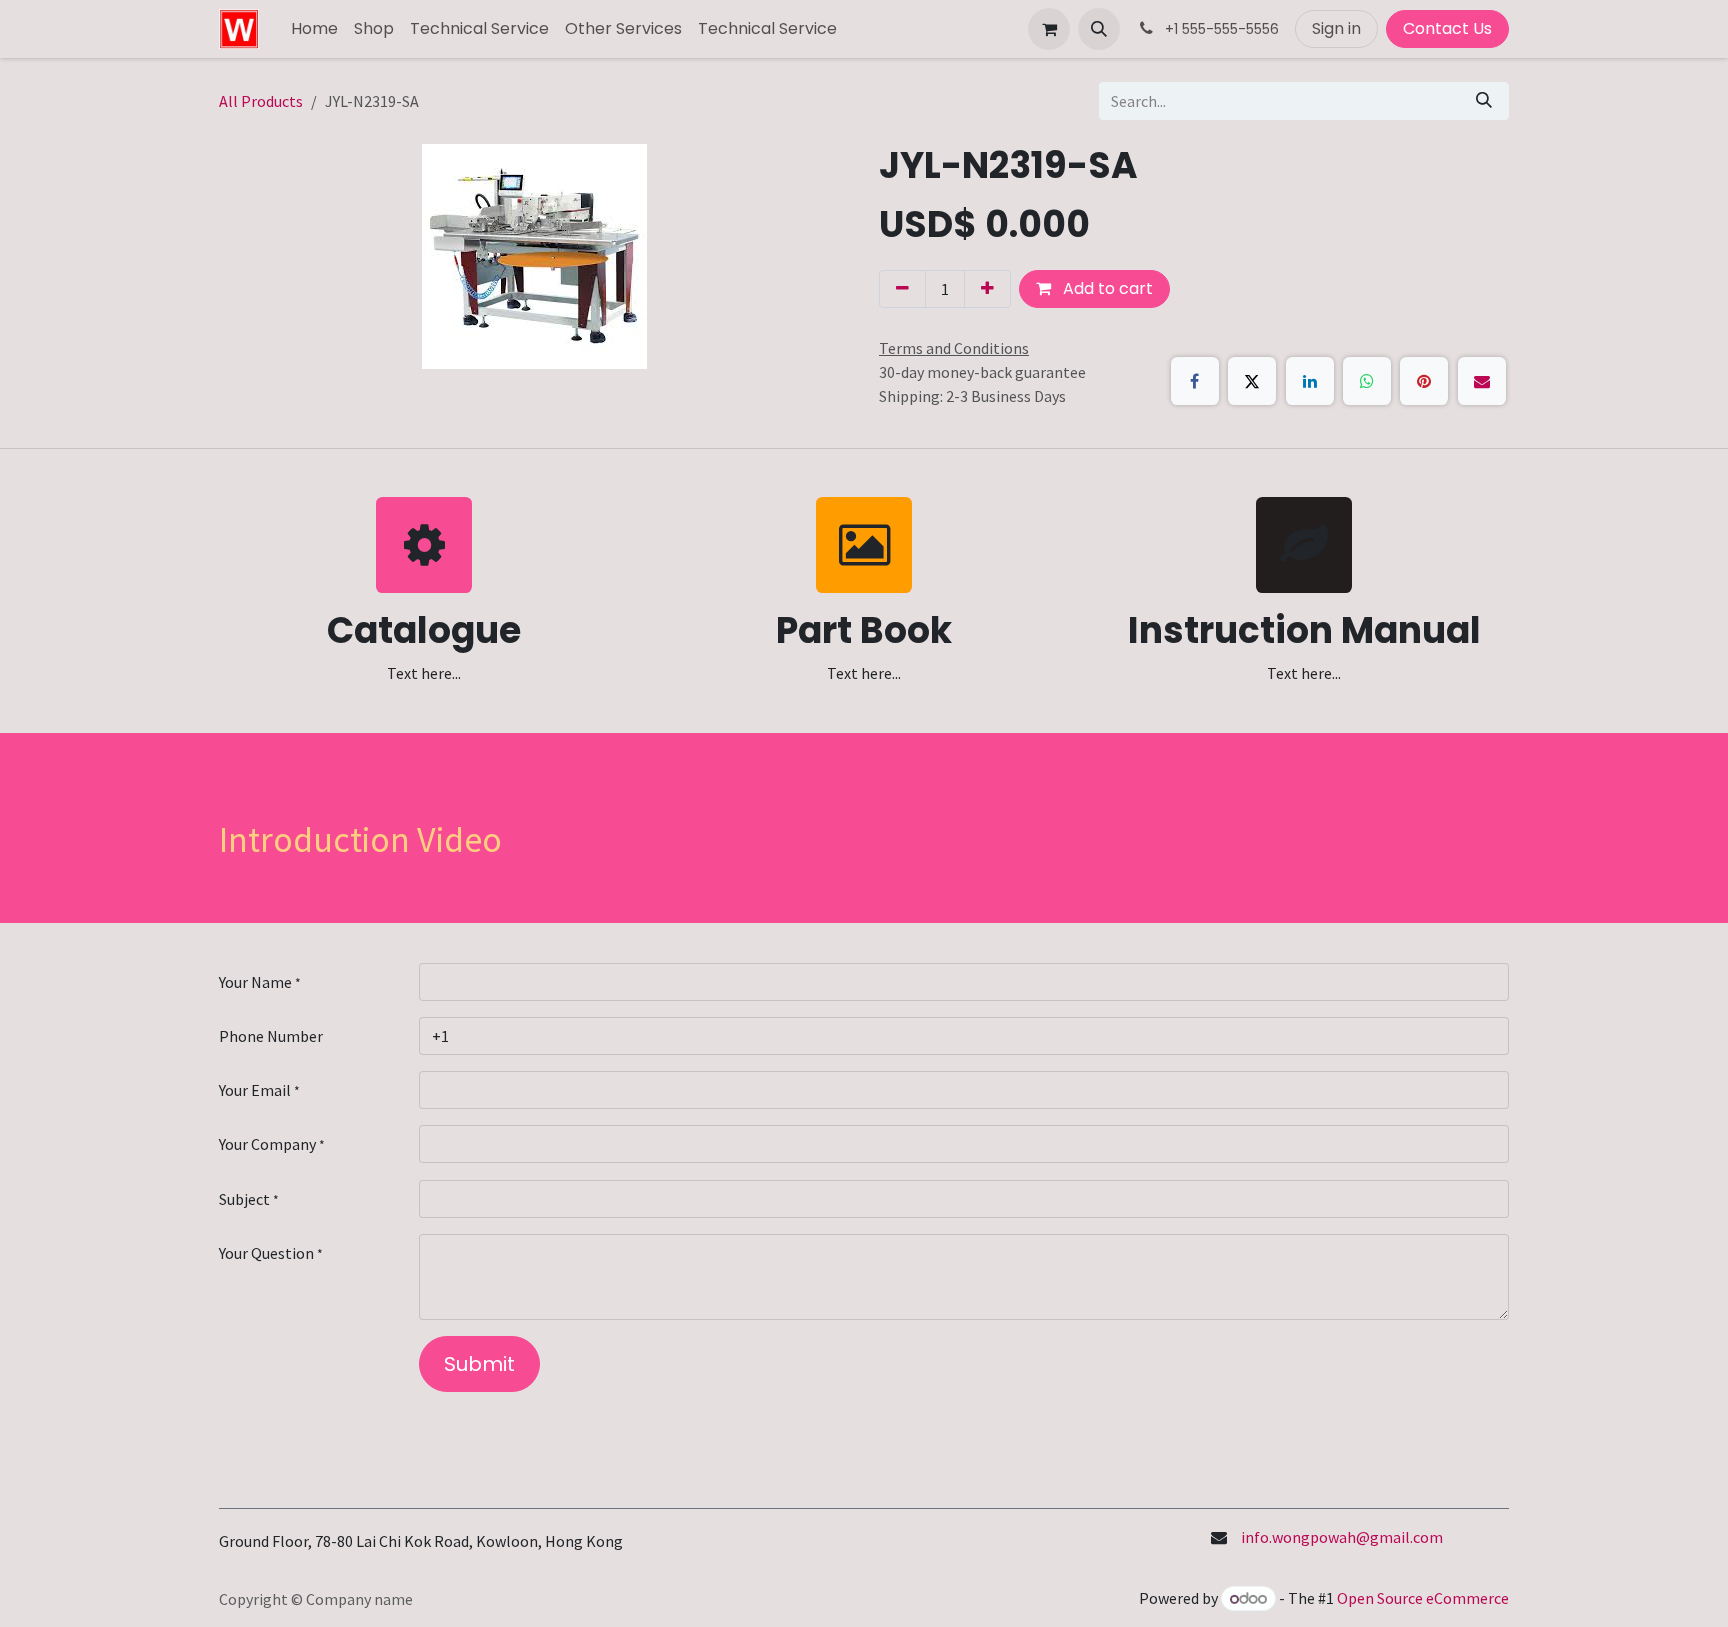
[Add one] (987, 289)
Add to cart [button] (1106, 288)
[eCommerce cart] (1049, 29)
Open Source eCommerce (1423, 1598)
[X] (1252, 381)
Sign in (1336, 28)
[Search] (1484, 101)
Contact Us (1447, 28)
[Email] (1482, 381)
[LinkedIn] (1310, 381)
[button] (1099, 29)
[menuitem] (314, 29)
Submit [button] (479, 1364)
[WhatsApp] (1367, 381)
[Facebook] (1195, 381)
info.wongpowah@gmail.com (1342, 1537)
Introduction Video (360, 839)
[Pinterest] (1424, 381)
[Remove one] (902, 289)
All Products (261, 101)
